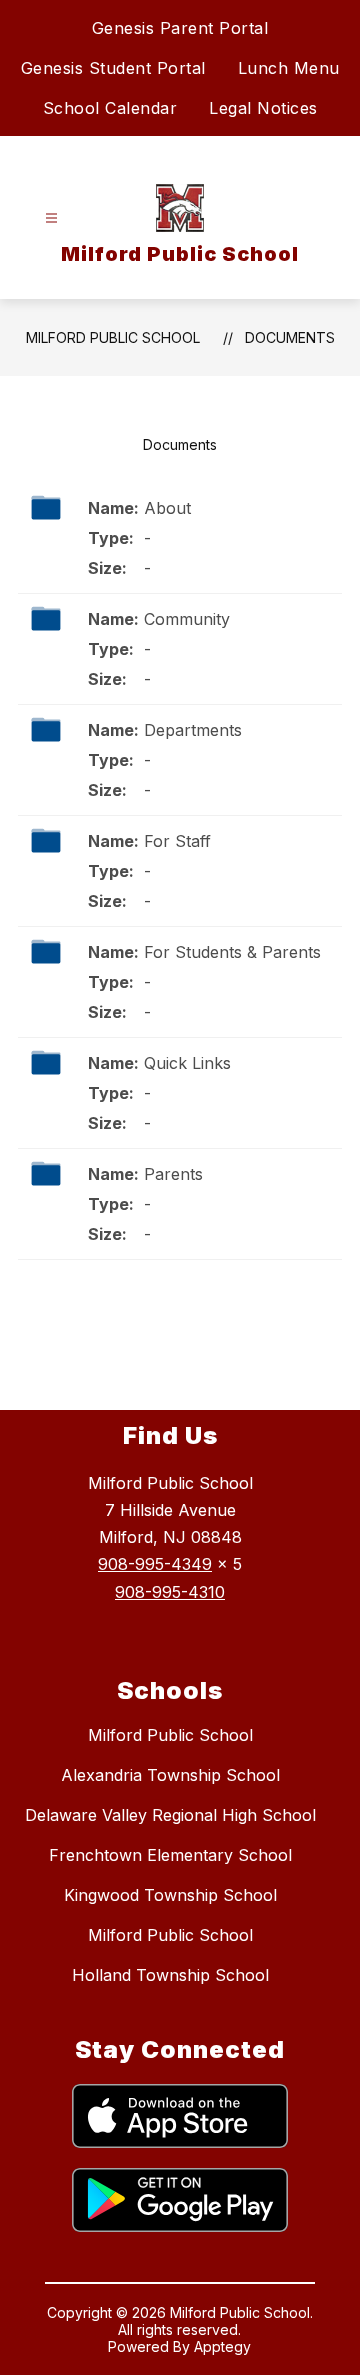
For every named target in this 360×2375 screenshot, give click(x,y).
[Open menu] (51, 218)
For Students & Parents (232, 952)
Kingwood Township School (170, 1895)
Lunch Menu (289, 68)
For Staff (177, 841)
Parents (173, 1174)
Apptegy (222, 2346)
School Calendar (110, 108)
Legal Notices (263, 108)
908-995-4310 (170, 1592)
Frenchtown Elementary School (170, 1855)
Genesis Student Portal (113, 68)
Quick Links (187, 1063)
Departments (193, 730)
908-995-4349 (155, 1564)
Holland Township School (170, 1975)
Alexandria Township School (170, 1775)
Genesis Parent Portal (180, 28)
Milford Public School (113, 337)
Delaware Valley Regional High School (170, 1815)
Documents (290, 337)
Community (187, 619)
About (167, 508)
